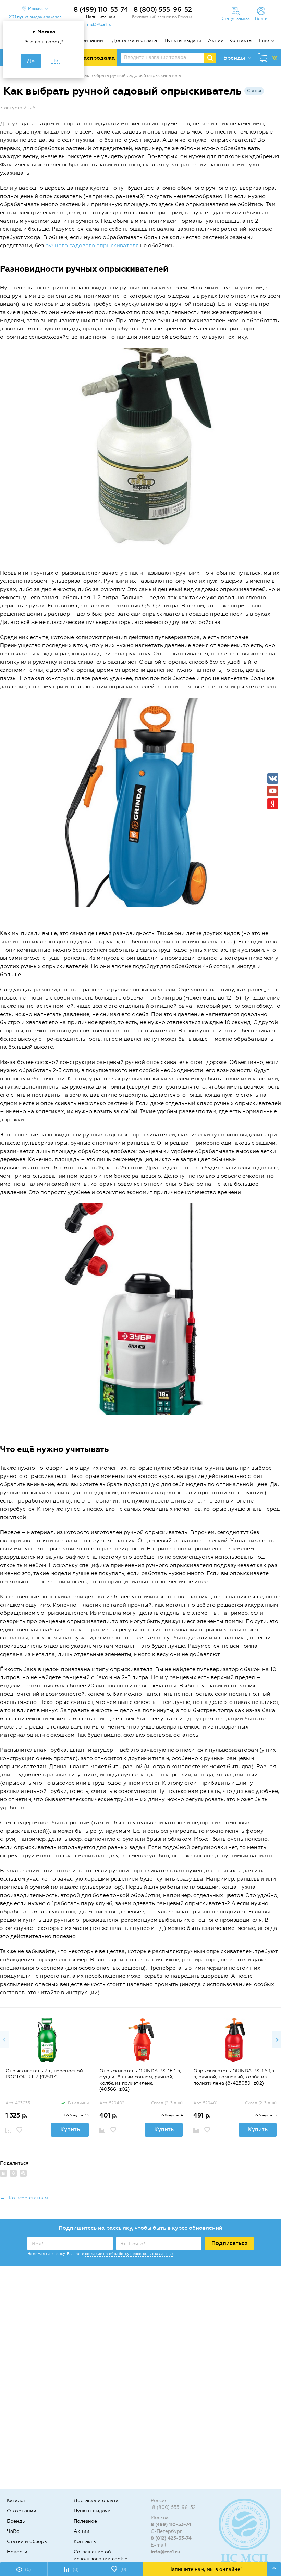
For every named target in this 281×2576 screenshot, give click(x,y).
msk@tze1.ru (99, 24)
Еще (264, 41)
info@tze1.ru (166, 2552)
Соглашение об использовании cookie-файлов (102, 2559)
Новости (17, 2552)
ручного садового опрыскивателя (92, 245)
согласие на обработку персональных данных (129, 2254)
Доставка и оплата (135, 41)
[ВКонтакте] (3, 2173)
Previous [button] (4, 2040)
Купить (70, 2129)
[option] (47, 2075)
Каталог (16, 2500)
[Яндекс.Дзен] (273, 804)
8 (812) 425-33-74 (171, 2538)
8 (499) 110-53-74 (101, 9)
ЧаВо (13, 2531)
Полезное (85, 2521)
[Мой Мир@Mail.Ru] (23, 2173)
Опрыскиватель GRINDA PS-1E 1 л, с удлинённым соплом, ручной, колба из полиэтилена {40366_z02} (140, 2080)
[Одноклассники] (13, 2173)
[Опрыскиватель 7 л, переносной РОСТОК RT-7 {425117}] (47, 2040)
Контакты (241, 41)
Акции (216, 41)
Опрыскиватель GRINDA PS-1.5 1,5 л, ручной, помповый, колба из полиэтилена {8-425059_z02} (234, 2077)
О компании (88, 41)
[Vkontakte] (273, 778)
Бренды (16, 2521)
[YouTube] (273, 791)
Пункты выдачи (183, 41)
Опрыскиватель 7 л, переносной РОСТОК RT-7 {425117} (44, 2074)
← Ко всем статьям (24, 2198)
